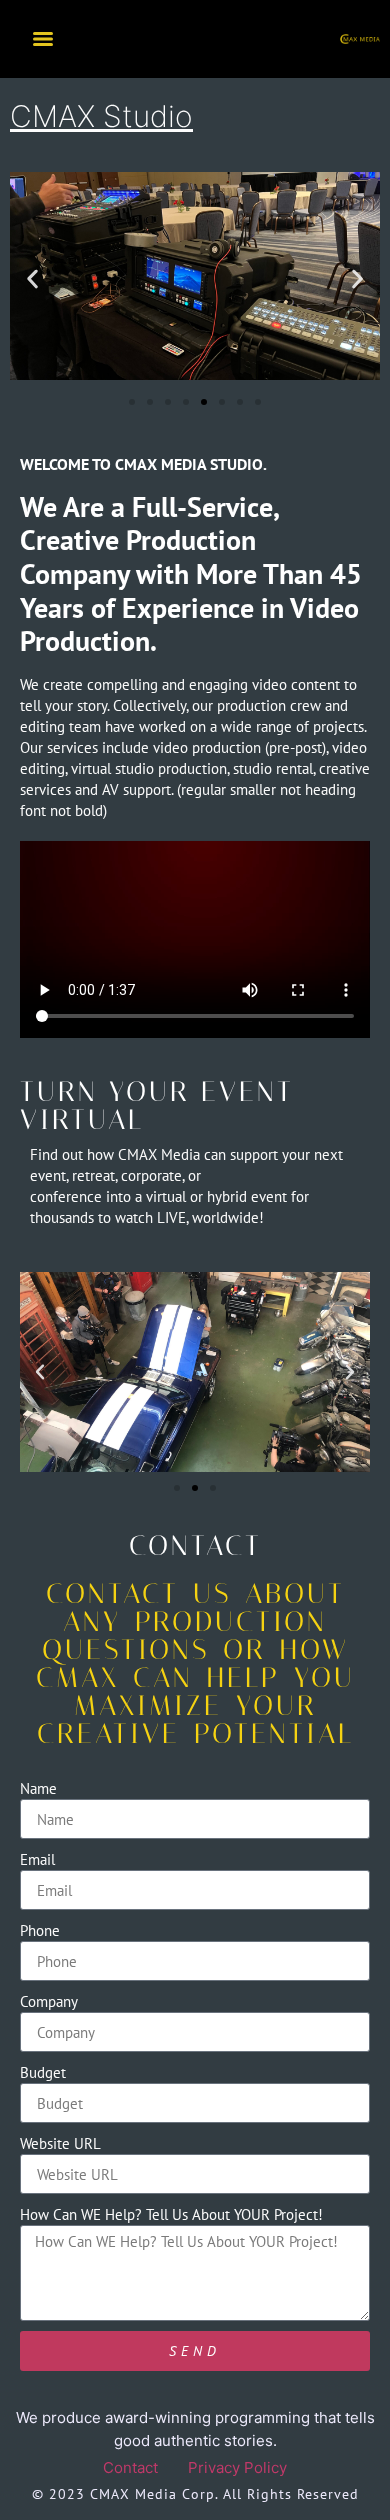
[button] (32, 279)
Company (49, 2001)
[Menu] (43, 39)
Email (37, 1859)
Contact (130, 2467)
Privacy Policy (237, 2467)
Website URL (60, 2143)
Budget (43, 2072)
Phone (40, 1930)
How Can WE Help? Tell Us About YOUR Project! (171, 2214)
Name (38, 1788)
